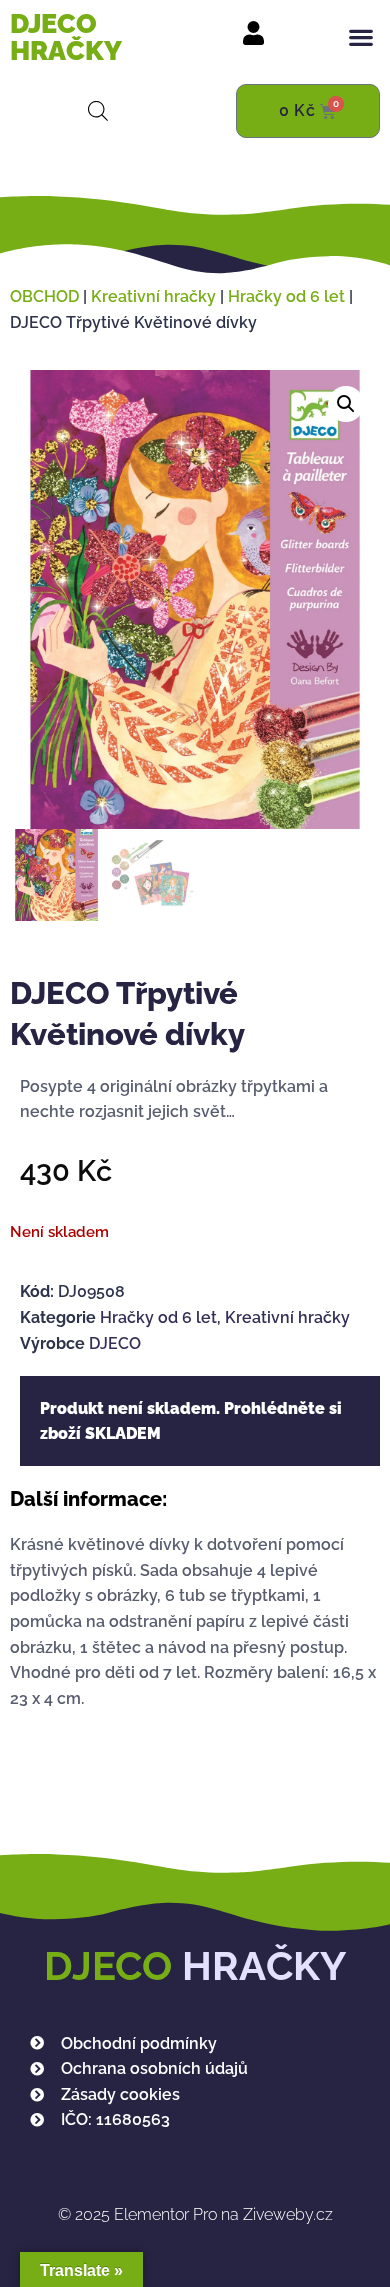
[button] (360, 37)
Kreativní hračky (153, 296)
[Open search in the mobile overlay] (98, 111)
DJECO (115, 1343)
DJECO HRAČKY (66, 37)
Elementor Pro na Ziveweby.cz (195, 2214)
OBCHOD (44, 296)
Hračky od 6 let (286, 296)
